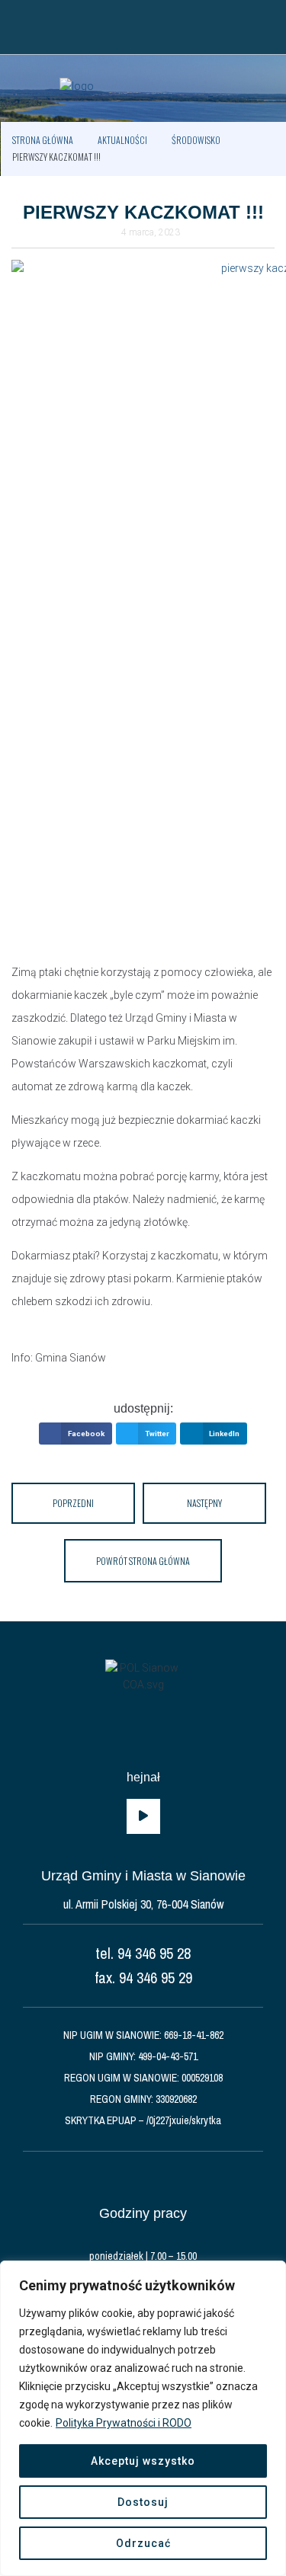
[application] (143, 1816)
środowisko (196, 140)
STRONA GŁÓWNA (43, 140)
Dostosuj (143, 2502)
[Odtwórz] (143, 1816)
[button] (19, 27)
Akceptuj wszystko (143, 2461)
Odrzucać (143, 2543)
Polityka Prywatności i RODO (124, 2423)
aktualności (122, 140)
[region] (143, 2418)
